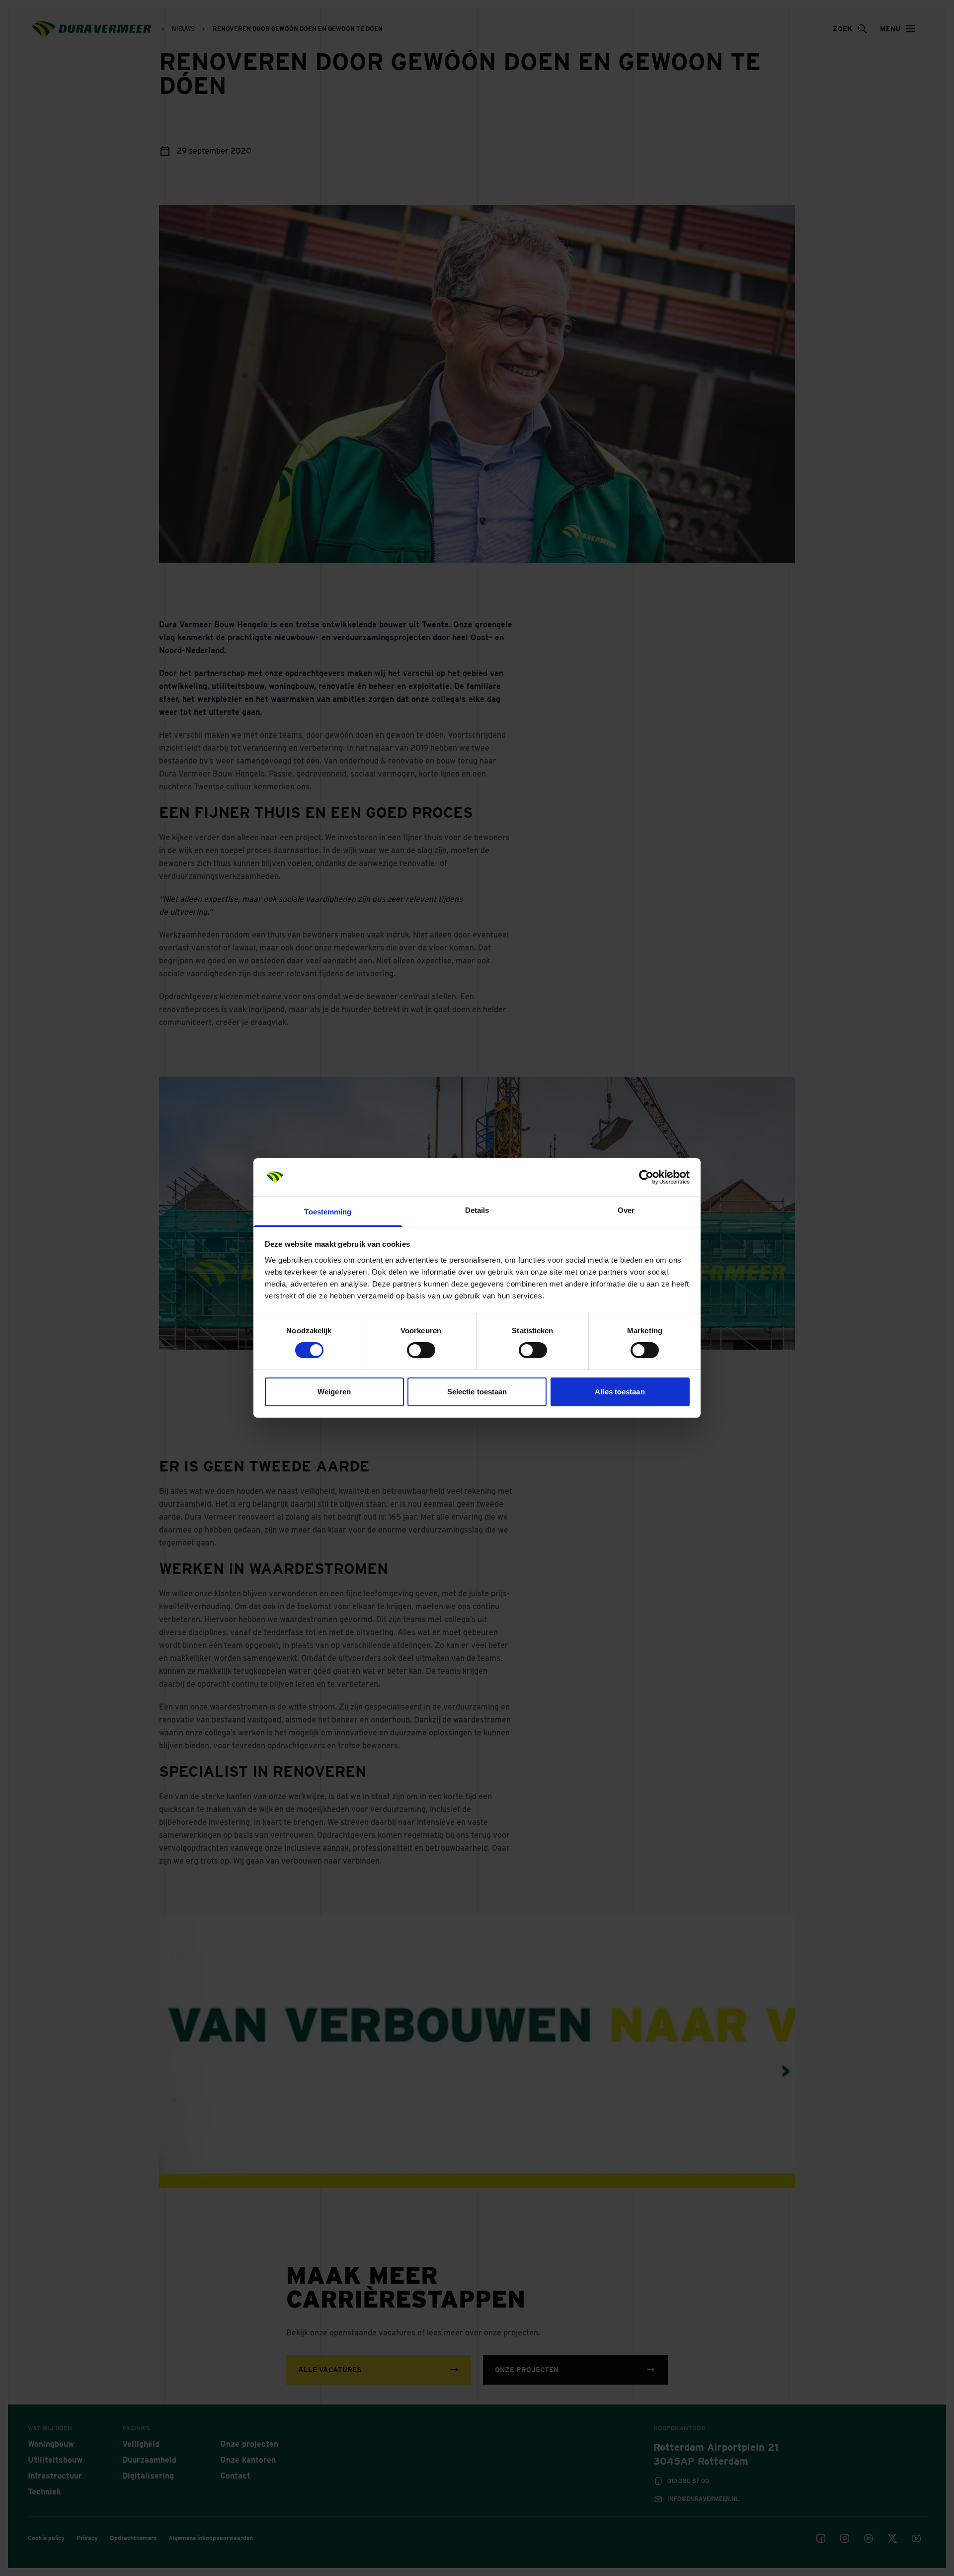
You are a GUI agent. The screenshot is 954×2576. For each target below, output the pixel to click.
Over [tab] (626, 1210)
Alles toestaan (620, 1392)
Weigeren (334, 1392)
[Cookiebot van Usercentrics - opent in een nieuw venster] (646, 1177)
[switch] (421, 1350)
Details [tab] (477, 1210)
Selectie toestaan (477, 1392)
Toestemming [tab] (328, 1212)
